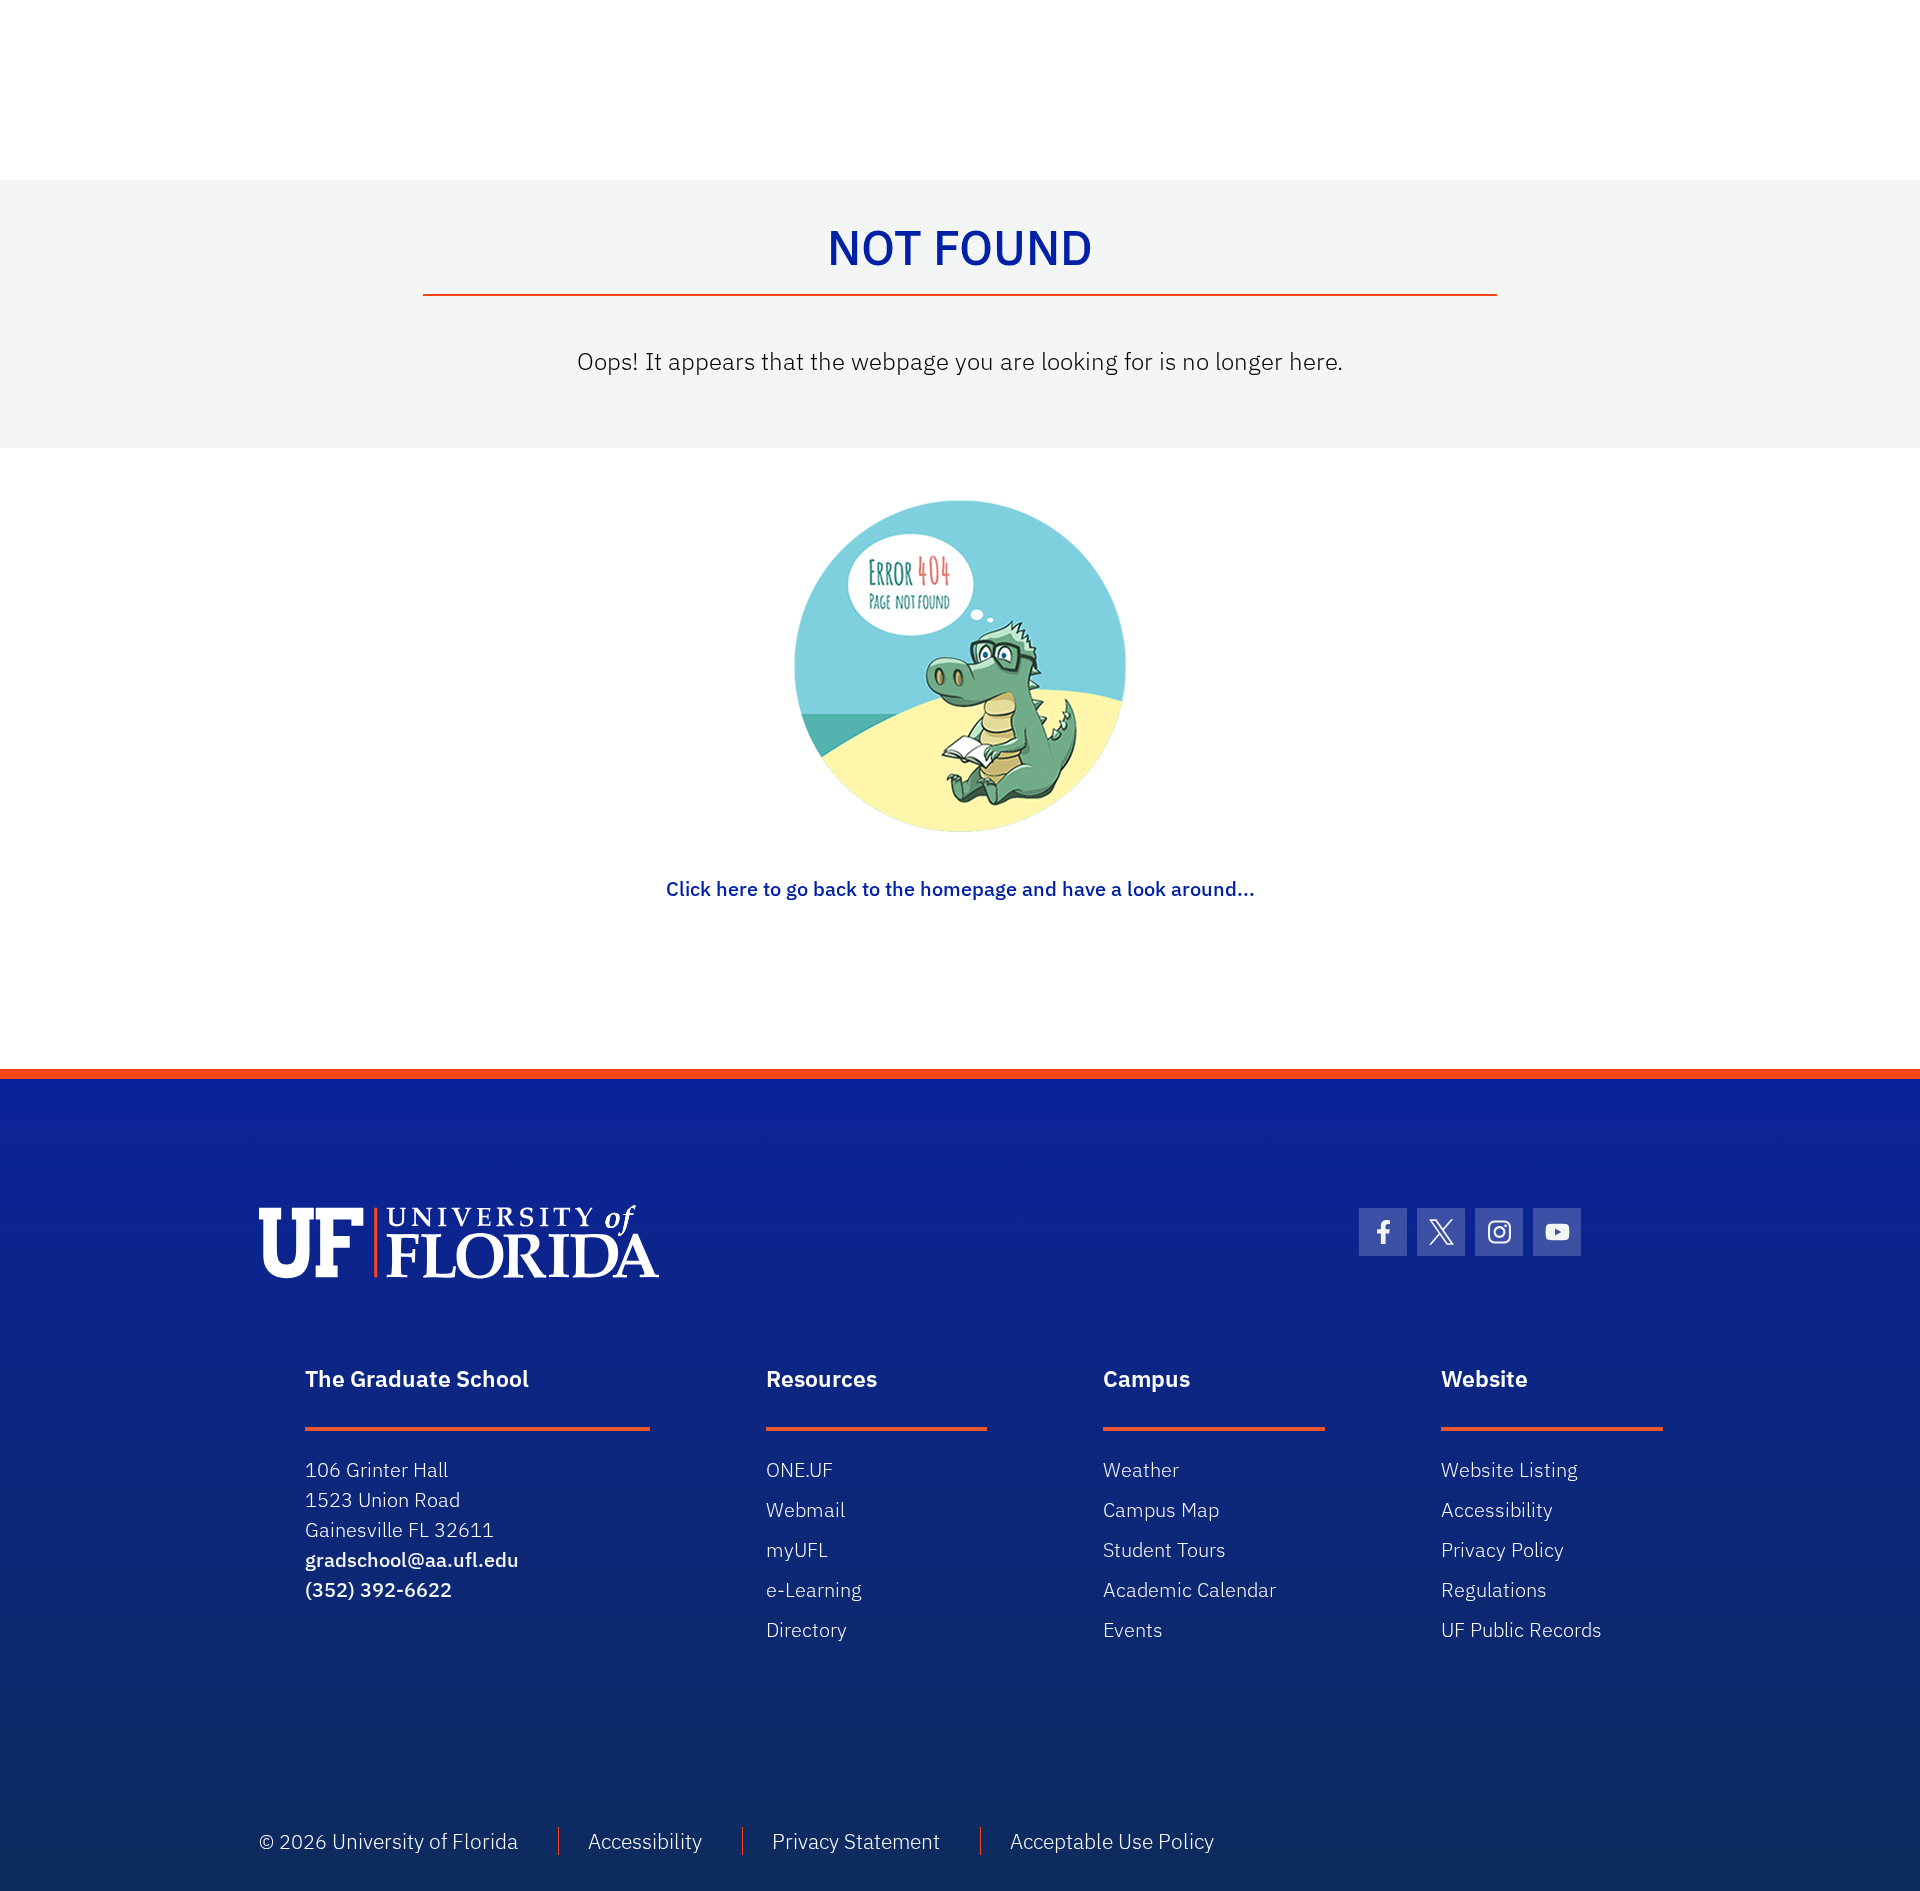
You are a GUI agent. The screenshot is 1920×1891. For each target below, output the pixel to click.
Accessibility (1497, 1509)
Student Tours (1164, 1549)
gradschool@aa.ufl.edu (412, 1559)
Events (1133, 1629)
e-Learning (814, 1589)
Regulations (1494, 1589)
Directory (806, 1629)
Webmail (805, 1509)
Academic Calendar (1189, 1589)
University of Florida (425, 1841)
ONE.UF (799, 1469)
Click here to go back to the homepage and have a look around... (960, 888)
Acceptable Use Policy (1112, 1841)
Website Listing (1509, 1469)
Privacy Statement (856, 1841)
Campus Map (1161, 1509)
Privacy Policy (1502, 1549)
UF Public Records (1521, 1629)
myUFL (797, 1549)
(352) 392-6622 (378, 1589)
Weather (1141, 1469)
